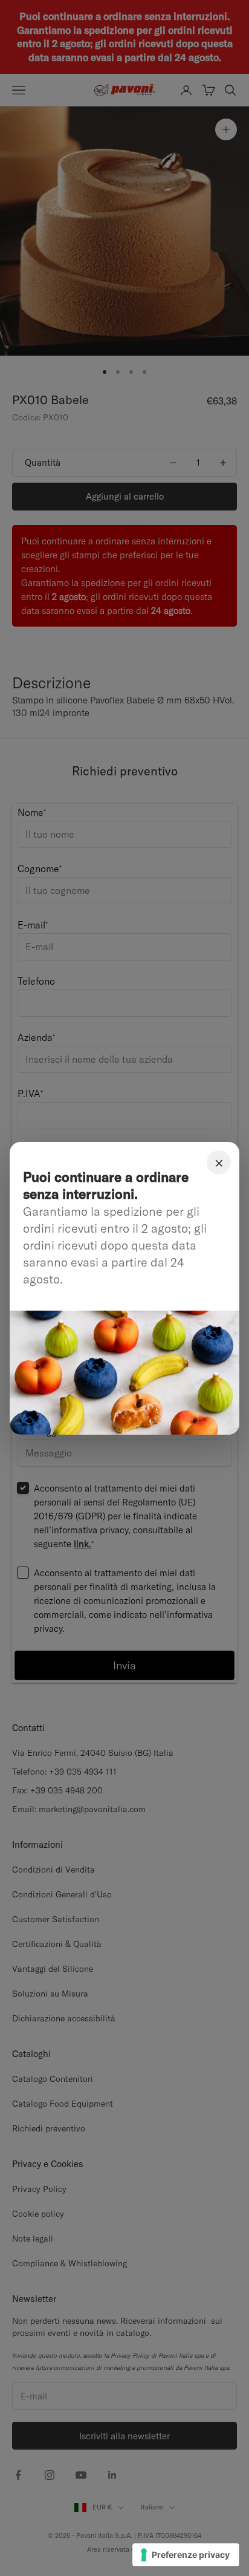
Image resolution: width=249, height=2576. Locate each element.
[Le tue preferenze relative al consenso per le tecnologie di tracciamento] (186, 2555)
